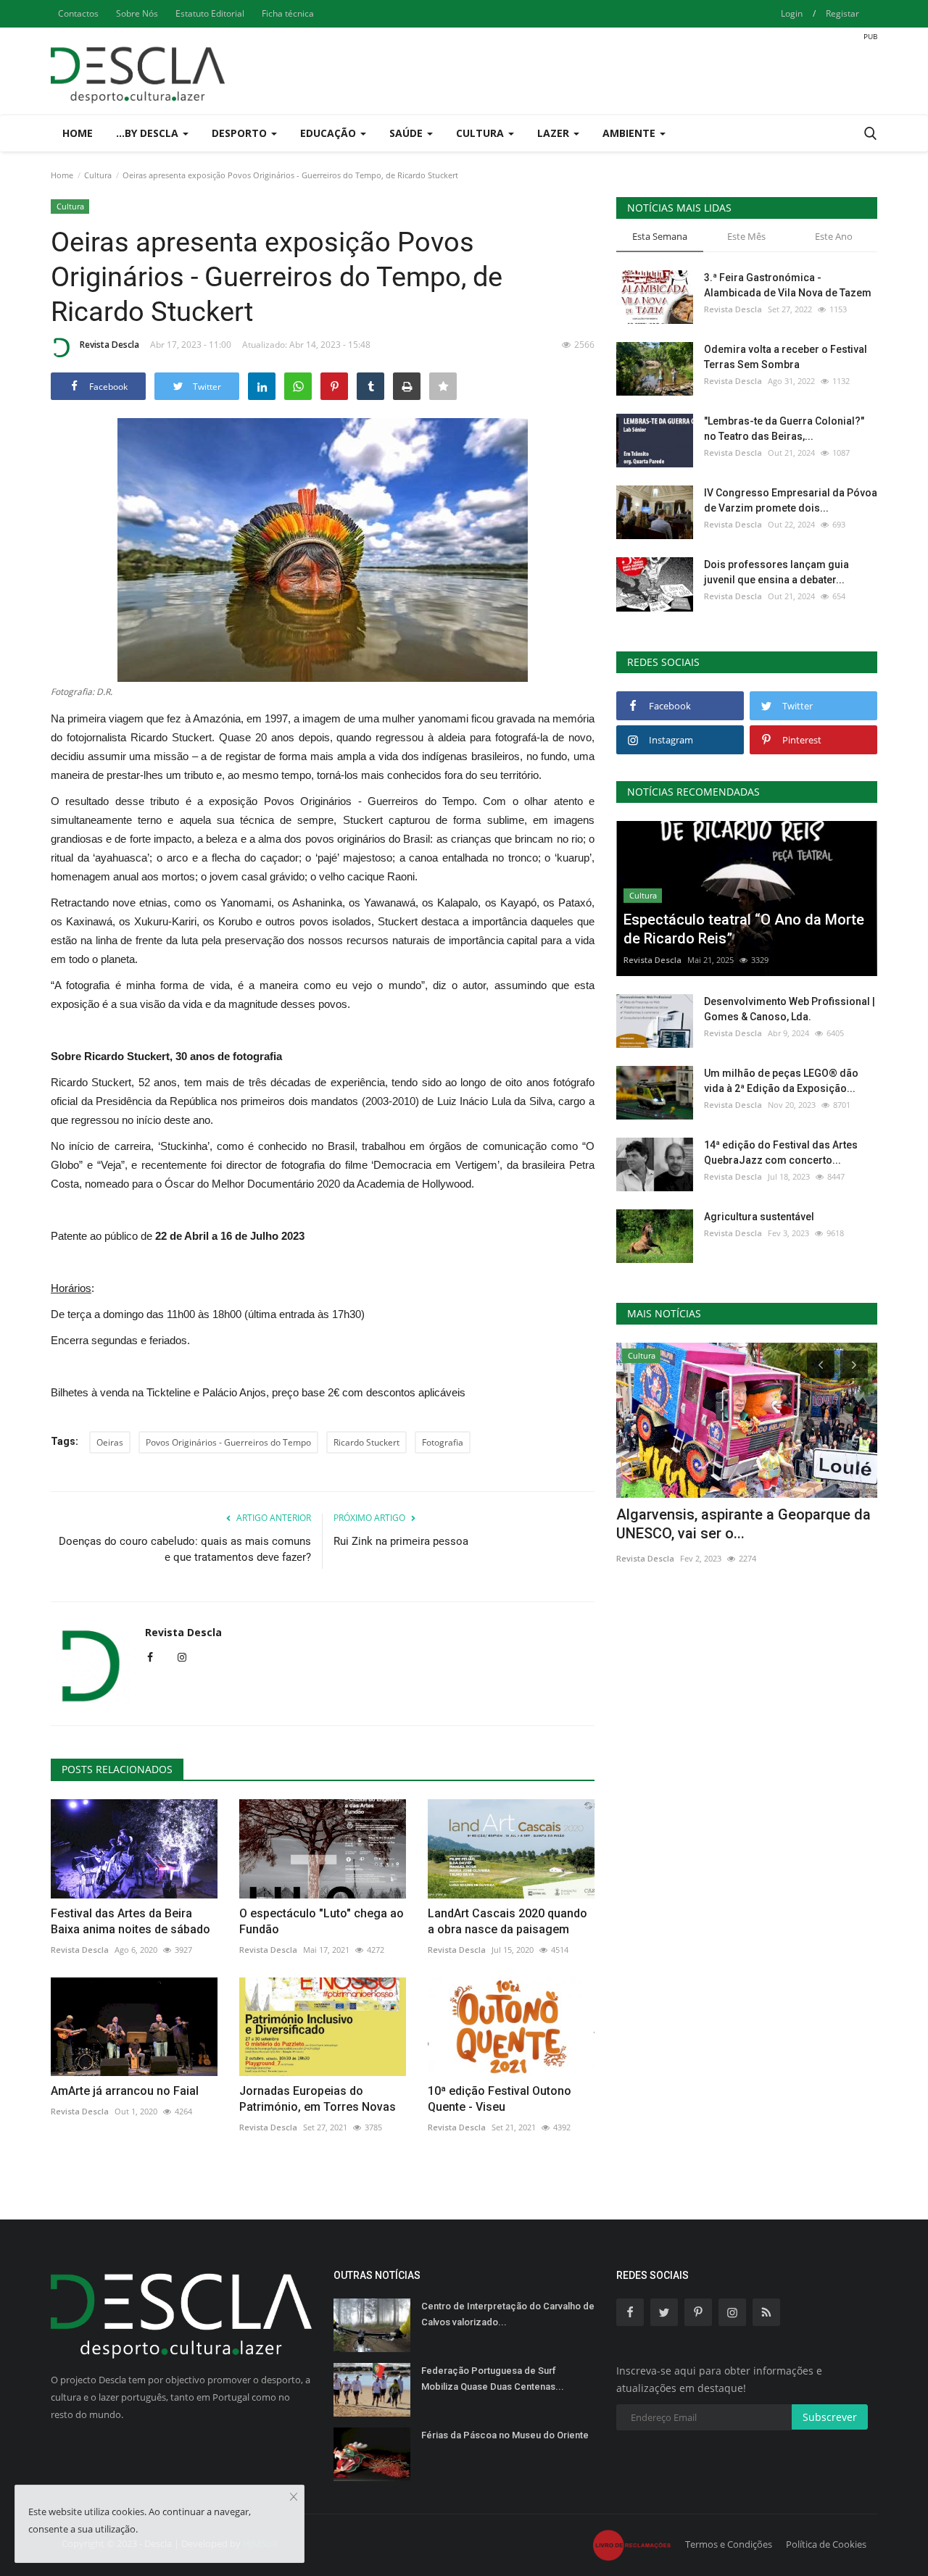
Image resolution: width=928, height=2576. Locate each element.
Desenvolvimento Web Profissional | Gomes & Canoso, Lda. (790, 1009)
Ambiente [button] (630, 133)
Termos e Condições (729, 2544)
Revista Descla (109, 345)
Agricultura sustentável (759, 1217)
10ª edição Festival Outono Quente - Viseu (500, 2099)
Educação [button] (330, 133)
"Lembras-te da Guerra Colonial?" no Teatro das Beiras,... (784, 429)
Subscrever (830, 2417)
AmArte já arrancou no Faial (125, 2091)
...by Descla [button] (149, 133)
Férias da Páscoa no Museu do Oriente (505, 2435)
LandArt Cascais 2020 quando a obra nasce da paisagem (507, 1921)
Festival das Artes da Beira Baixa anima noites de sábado (130, 1921)
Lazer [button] (555, 133)
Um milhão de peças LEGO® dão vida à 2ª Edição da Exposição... (781, 1081)
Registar (842, 13)
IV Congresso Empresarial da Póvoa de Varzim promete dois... (791, 500)
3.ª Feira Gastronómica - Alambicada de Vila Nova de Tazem (788, 285)
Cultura (98, 175)
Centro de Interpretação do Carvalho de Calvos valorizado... (508, 2314)
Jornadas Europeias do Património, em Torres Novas (318, 2099)
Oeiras (110, 1442)
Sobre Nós (137, 13)
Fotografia (443, 1442)
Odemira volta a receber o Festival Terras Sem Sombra (786, 357)
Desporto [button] (241, 133)
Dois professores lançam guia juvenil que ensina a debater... (776, 572)
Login (792, 13)
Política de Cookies (826, 2544)
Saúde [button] (407, 133)
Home (78, 133)
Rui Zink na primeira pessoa (401, 1541)
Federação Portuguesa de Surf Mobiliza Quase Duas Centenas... (493, 2379)
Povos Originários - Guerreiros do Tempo (228, 1442)
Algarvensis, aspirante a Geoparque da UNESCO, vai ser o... (743, 1524)
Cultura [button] (481, 133)
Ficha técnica (288, 13)
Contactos (78, 13)
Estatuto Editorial (210, 13)
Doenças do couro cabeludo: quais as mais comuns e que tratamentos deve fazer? (185, 1549)
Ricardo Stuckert (366, 1442)
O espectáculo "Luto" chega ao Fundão (322, 1921)
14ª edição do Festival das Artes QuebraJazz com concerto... (781, 1152)
